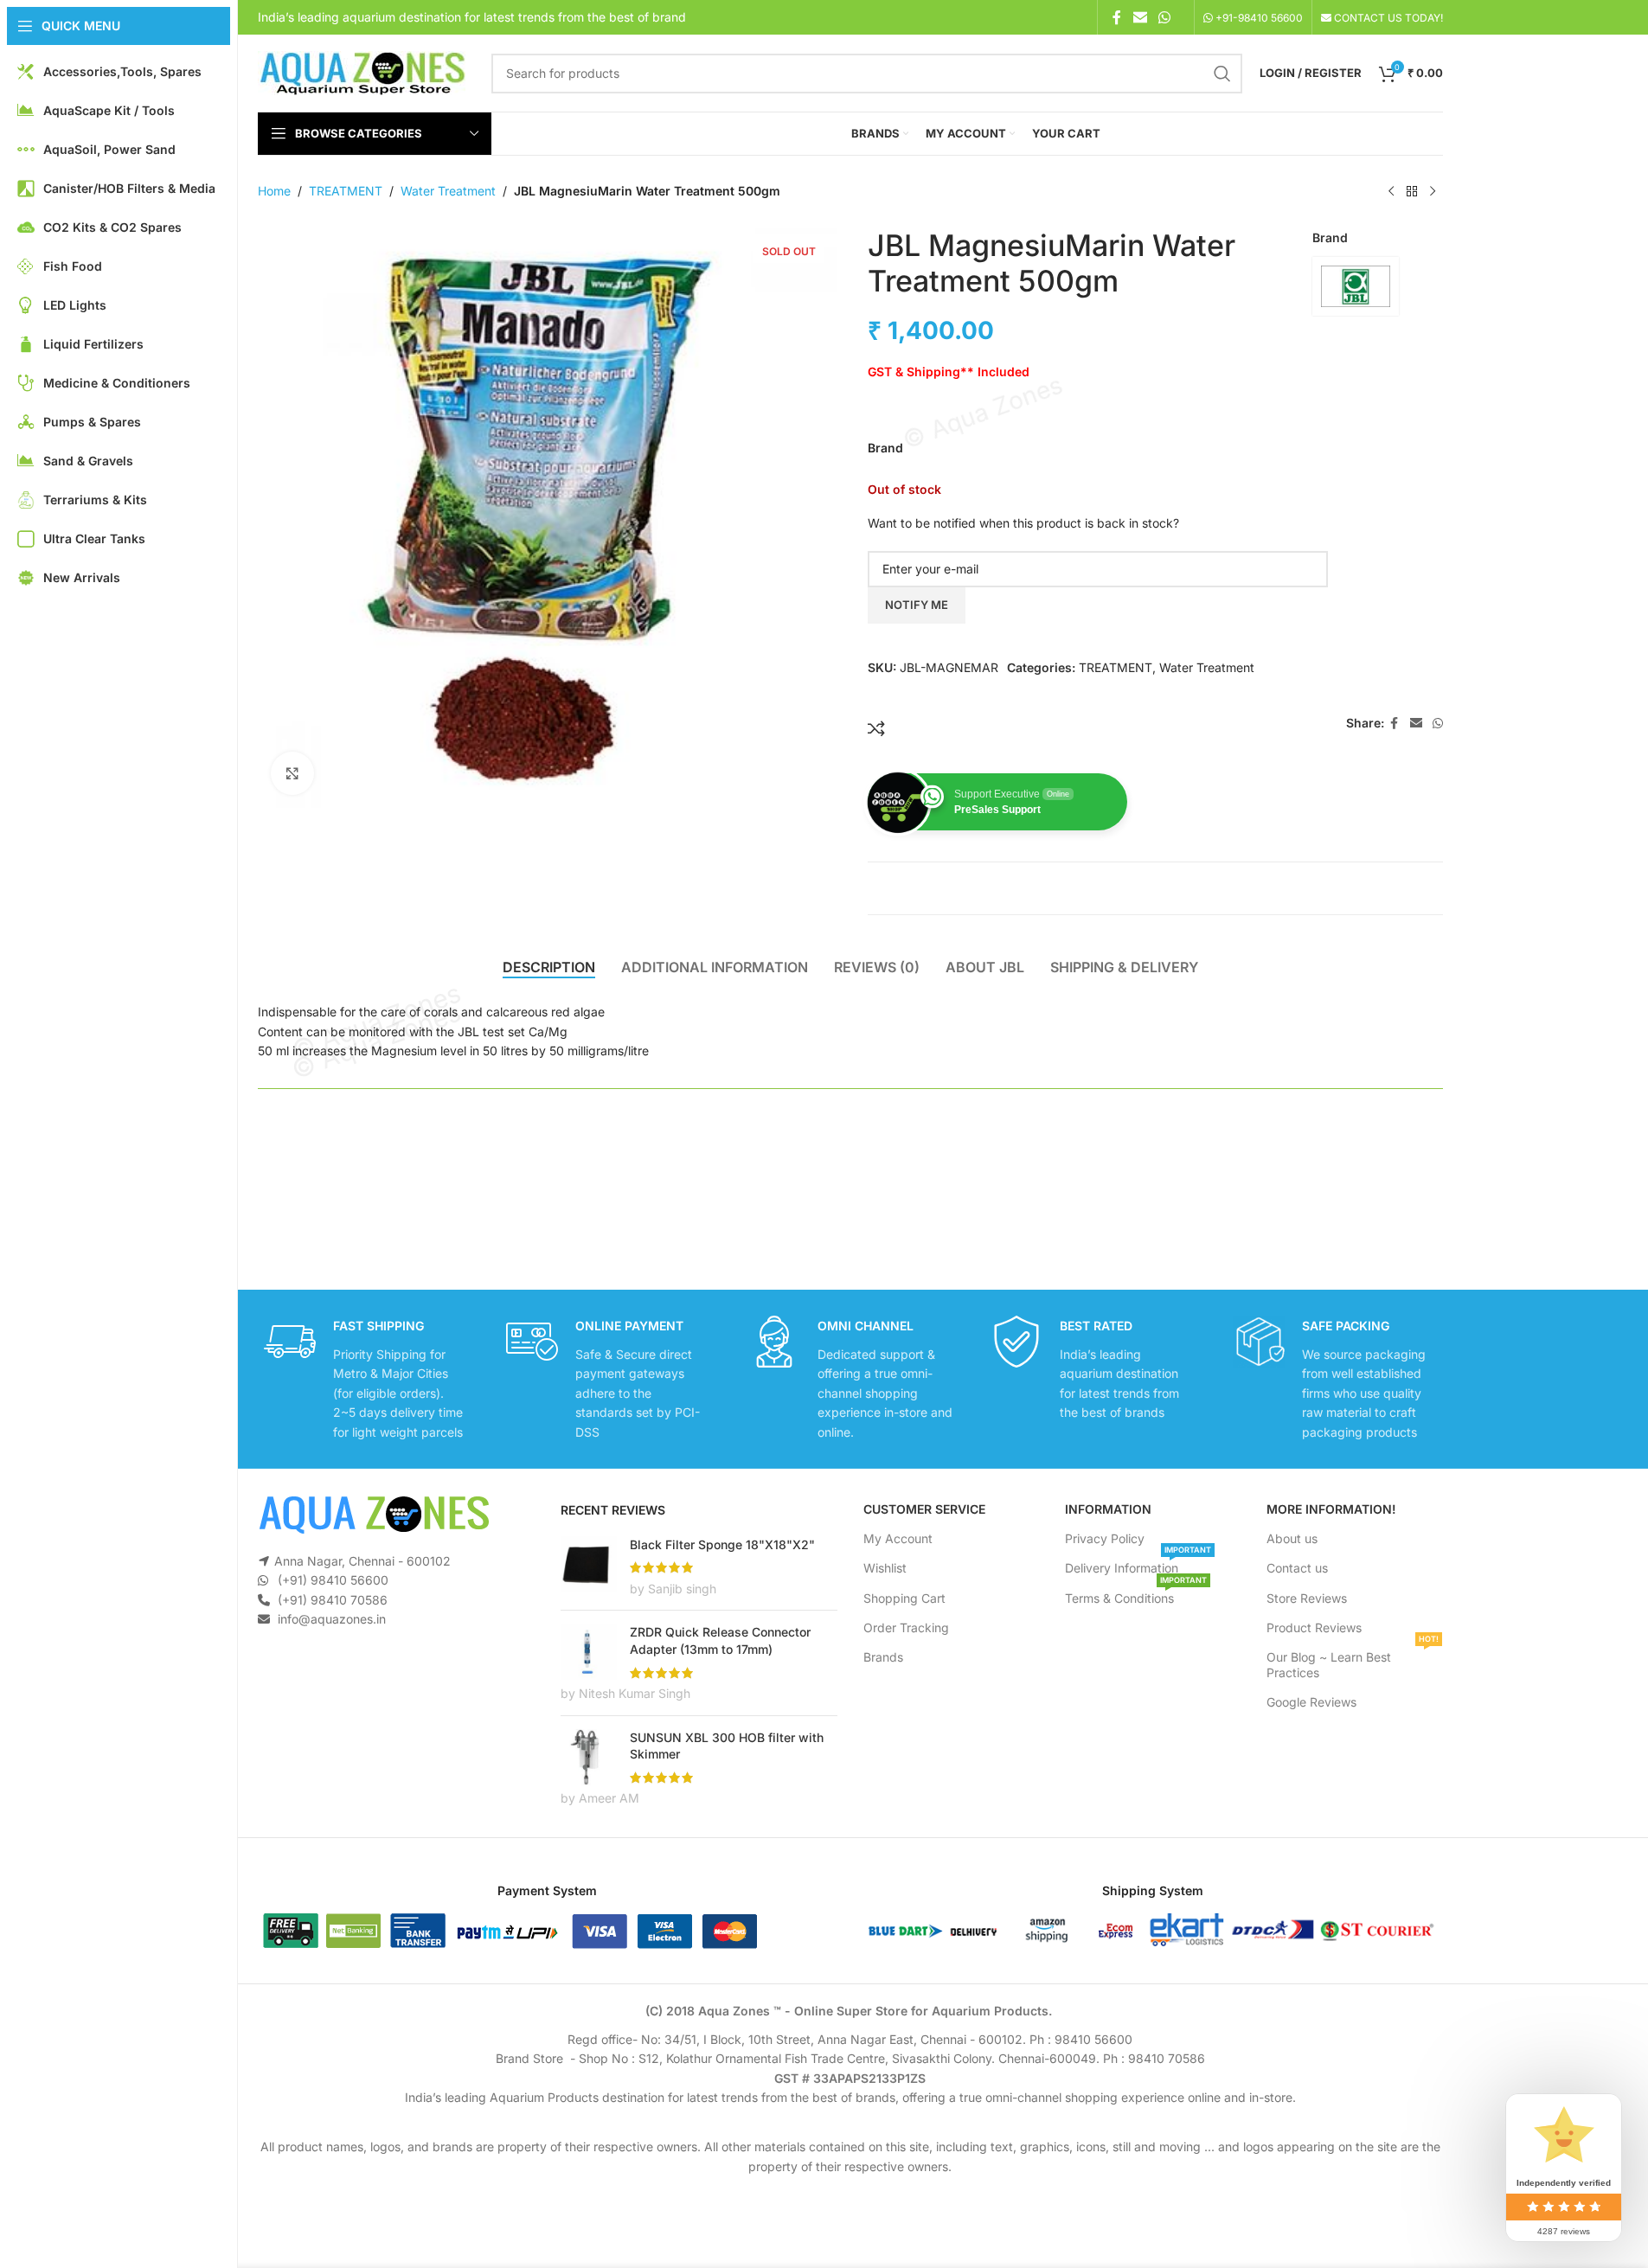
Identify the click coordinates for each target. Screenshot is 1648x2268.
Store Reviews (1307, 1598)
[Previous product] (1391, 192)
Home (274, 191)
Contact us (1297, 1568)
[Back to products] (1412, 192)
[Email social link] (1140, 17)
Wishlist (885, 1568)
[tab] (549, 967)
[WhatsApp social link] (1164, 17)
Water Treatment (448, 191)
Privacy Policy (1105, 1538)
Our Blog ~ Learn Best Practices (1353, 1661)
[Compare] (876, 728)
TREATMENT (346, 191)
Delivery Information (1138, 1564)
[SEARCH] (1222, 74)
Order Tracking (906, 1627)
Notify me (917, 605)
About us (1292, 1538)
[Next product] (1433, 192)
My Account (898, 1538)
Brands (883, 1657)
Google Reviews (1311, 1702)
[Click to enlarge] (292, 773)
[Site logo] (362, 71)
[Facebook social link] (1117, 17)
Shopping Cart (904, 1598)
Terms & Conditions (1136, 1595)
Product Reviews (1314, 1627)
